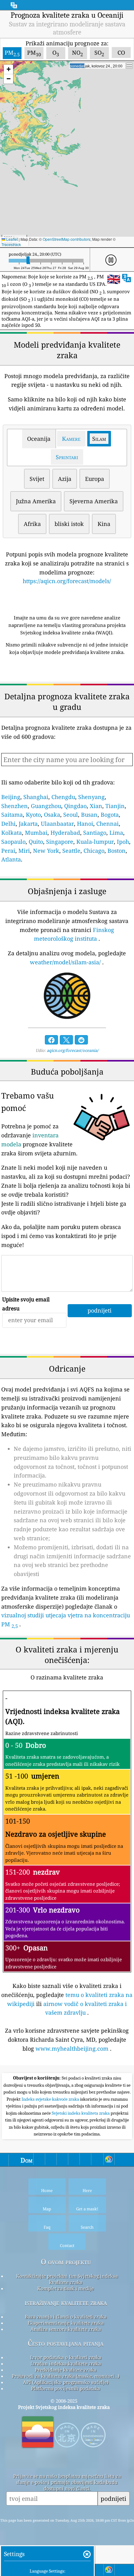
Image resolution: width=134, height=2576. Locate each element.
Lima (116, 833)
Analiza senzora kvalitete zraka (66, 2329)
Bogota (110, 815)
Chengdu (63, 797)
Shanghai (36, 797)
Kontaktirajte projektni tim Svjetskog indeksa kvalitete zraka (67, 2279)
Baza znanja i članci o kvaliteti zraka (66, 2317)
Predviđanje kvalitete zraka (66, 2370)
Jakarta (28, 824)
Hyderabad (65, 833)
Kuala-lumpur (95, 842)
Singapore (60, 842)
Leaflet (12, 239)
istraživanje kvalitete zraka (66, 2302)
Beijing (11, 797)
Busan (89, 815)
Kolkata (12, 833)
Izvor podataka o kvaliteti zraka (66, 2357)
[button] (8, 69)
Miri (24, 851)
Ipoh (123, 842)
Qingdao (75, 806)
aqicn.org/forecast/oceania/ (73, 1050)
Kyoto (33, 815)
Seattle (71, 851)
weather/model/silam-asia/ (65, 962)
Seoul (71, 815)
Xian (96, 806)
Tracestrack (11, 244)
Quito (36, 842)
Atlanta (11, 859)
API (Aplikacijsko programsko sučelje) (66, 2382)
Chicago (94, 851)
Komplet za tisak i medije (66, 2288)
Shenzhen (14, 806)
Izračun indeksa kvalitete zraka (66, 2364)
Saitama (12, 815)
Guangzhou (46, 806)
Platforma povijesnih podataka (66, 2388)
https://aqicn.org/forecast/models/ (67, 581)
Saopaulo (13, 842)
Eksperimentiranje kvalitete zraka (66, 2323)
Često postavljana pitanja (66, 2343)
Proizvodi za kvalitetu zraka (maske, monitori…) (66, 2376)
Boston (117, 851)
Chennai (108, 824)
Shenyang (91, 797)
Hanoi (85, 824)
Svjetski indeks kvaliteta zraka (81, 2113)
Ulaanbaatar (57, 824)
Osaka (52, 815)
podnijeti (113, 2498)
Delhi (8, 824)
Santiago (95, 833)
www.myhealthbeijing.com (72, 2048)
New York (46, 851)
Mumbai (36, 833)
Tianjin (115, 806)
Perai (8, 851)
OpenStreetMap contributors (67, 239)
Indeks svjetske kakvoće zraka (51, 2099)
